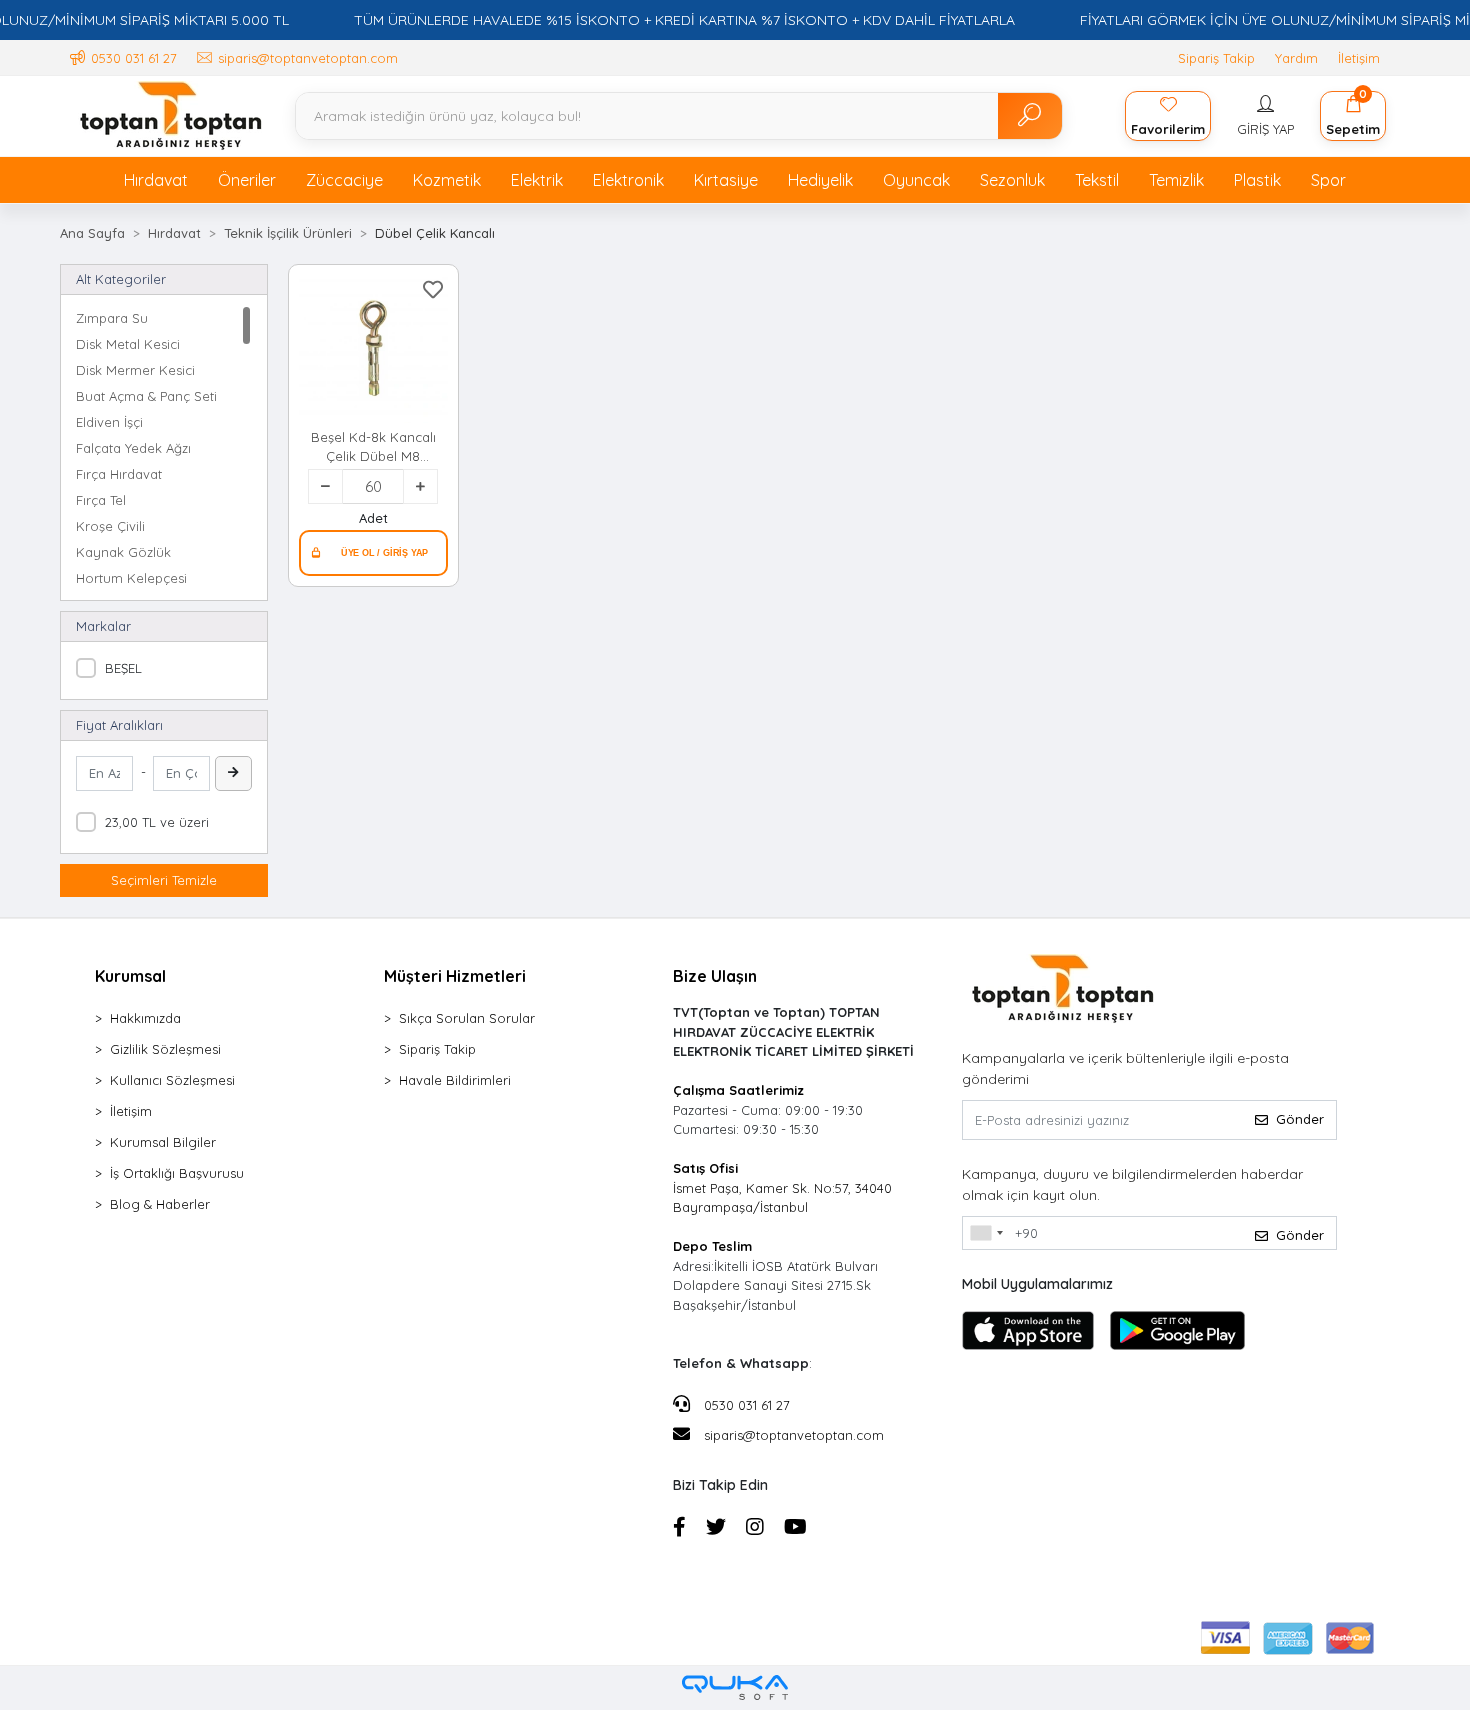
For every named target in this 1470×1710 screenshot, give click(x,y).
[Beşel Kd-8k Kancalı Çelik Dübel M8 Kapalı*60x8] (373, 349)
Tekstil (1097, 180)
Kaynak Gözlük (123, 552)
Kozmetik (447, 180)
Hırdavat (156, 180)
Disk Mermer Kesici (135, 370)
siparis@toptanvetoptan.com (794, 1435)
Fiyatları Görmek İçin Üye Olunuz (373, 553)
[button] (1265, 116)
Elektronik (628, 180)
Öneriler (247, 180)
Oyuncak (916, 180)
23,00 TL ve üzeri (157, 822)
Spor (1328, 180)
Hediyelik (820, 180)
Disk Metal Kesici (128, 344)
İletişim (1359, 58)
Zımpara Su (112, 318)
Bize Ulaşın (715, 976)
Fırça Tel (101, 500)
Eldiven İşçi (109, 422)
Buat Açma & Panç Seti (146, 396)
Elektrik (537, 180)
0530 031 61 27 (745, 1405)
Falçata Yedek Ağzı (133, 448)
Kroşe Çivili (110, 526)
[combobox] (986, 1233)
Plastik (1257, 180)
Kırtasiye (726, 180)
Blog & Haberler (160, 1204)
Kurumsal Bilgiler (163, 1142)
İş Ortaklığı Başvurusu (177, 1173)
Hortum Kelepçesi (131, 578)
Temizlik (1176, 180)
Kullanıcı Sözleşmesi (172, 1080)
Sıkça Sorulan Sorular (467, 1018)
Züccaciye (344, 180)
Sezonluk (1012, 180)
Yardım (1296, 58)
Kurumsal (130, 976)
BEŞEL (123, 668)
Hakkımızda (145, 1018)
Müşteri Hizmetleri (455, 976)
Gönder (1300, 1119)
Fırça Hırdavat (119, 474)
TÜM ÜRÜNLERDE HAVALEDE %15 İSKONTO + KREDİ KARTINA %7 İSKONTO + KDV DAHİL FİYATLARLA (684, 20)
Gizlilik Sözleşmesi (165, 1049)
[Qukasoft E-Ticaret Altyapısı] (735, 1687)
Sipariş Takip (1216, 58)
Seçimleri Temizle (164, 880)
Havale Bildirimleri (455, 1080)
